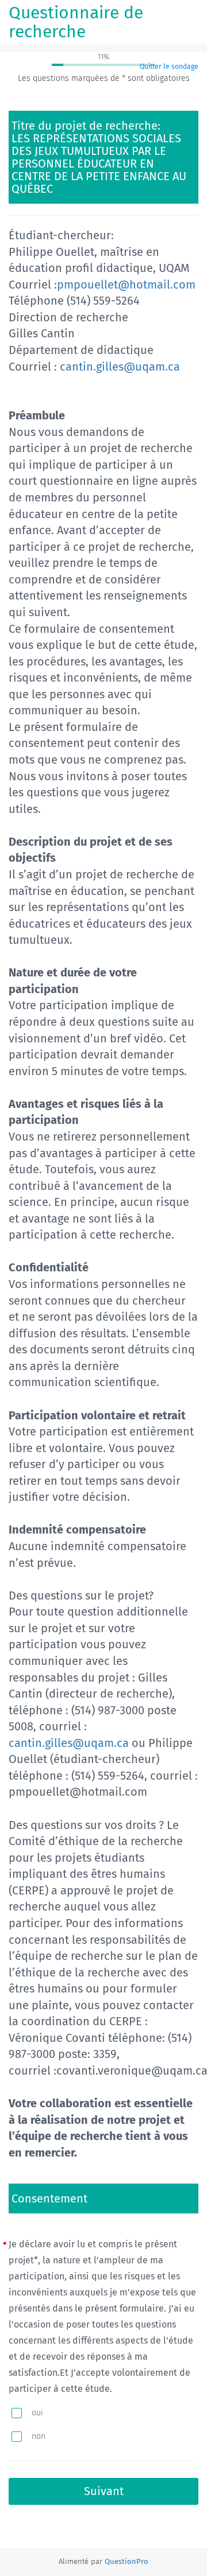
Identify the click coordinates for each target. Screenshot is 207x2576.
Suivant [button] (104, 2491)
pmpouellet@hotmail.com (126, 285)
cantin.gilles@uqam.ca (120, 367)
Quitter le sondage (169, 67)
